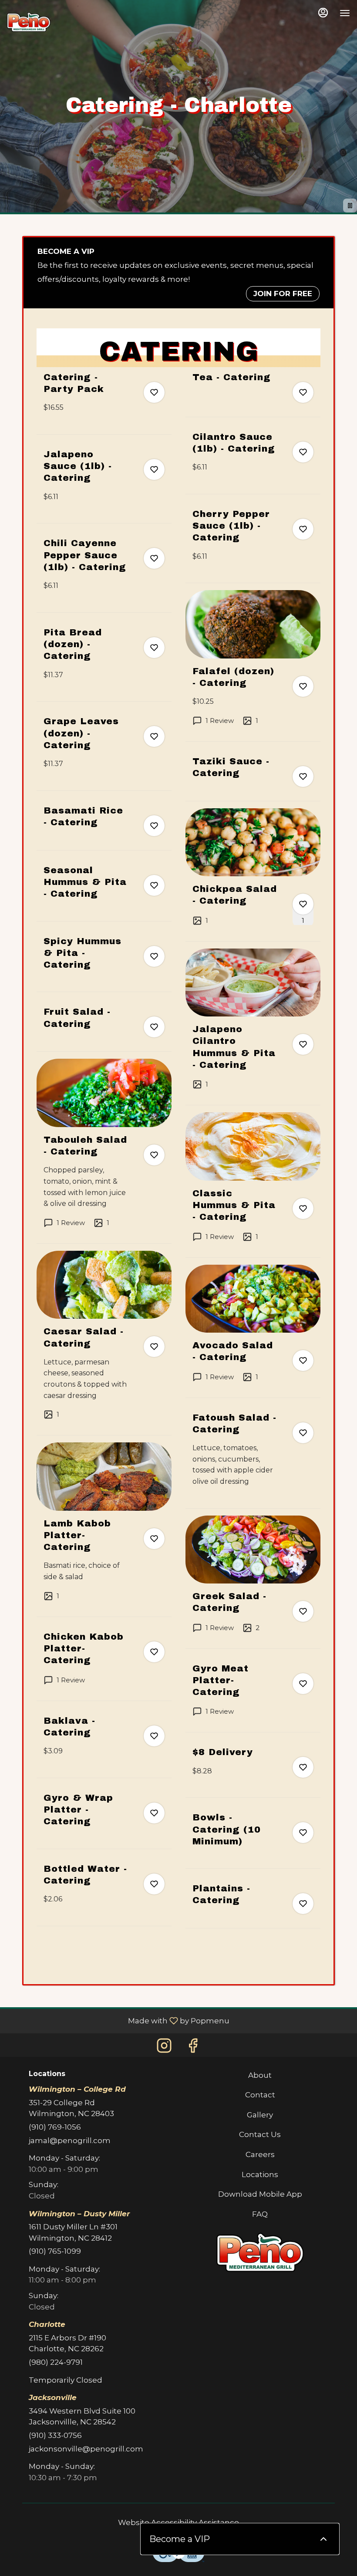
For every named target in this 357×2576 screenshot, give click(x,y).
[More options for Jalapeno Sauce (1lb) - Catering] (154, 469)
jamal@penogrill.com (70, 2140)
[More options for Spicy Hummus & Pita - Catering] (154, 956)
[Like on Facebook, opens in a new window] (193, 2046)
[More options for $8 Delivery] (303, 1767)
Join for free (283, 294)
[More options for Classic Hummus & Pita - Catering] (303, 1209)
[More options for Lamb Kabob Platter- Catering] (154, 1539)
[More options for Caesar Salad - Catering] (154, 1347)
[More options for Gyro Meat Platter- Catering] (303, 1684)
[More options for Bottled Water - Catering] (154, 1884)
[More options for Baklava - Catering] (154, 1736)
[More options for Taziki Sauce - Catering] (303, 777)
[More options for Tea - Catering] (303, 392)
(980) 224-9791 (56, 2362)
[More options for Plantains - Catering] (303, 1904)
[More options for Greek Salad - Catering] (303, 1611)
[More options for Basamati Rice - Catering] (154, 826)
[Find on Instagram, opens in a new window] (164, 2046)
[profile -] (323, 13)
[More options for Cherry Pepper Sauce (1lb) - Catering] (303, 529)
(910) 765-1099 (55, 2251)
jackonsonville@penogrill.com (86, 2449)
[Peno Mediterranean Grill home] (29, 22)
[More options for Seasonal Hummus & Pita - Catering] (154, 885)
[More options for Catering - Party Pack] (154, 392)
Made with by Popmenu (118, 2021)
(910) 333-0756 (55, 2435)
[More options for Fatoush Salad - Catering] (303, 1433)
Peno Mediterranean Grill (260, 2252)
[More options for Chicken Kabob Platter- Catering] (154, 1652)
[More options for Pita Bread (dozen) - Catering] (154, 648)
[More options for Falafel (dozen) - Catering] (303, 686)
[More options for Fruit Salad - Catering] (154, 1027)
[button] (104, 403)
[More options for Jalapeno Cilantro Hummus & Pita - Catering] (303, 1044)
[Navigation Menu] (345, 13)
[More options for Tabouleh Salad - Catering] (154, 1155)
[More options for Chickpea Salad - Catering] (303, 904)
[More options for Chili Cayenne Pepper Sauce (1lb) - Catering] (154, 558)
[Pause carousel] (350, 206)
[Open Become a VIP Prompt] (323, 2539)
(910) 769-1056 (55, 2127)
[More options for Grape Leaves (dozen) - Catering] (154, 736)
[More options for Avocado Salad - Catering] (303, 1361)
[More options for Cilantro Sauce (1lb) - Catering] (303, 452)
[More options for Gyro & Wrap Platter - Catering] (154, 1813)
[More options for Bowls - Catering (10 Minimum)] (303, 1833)
